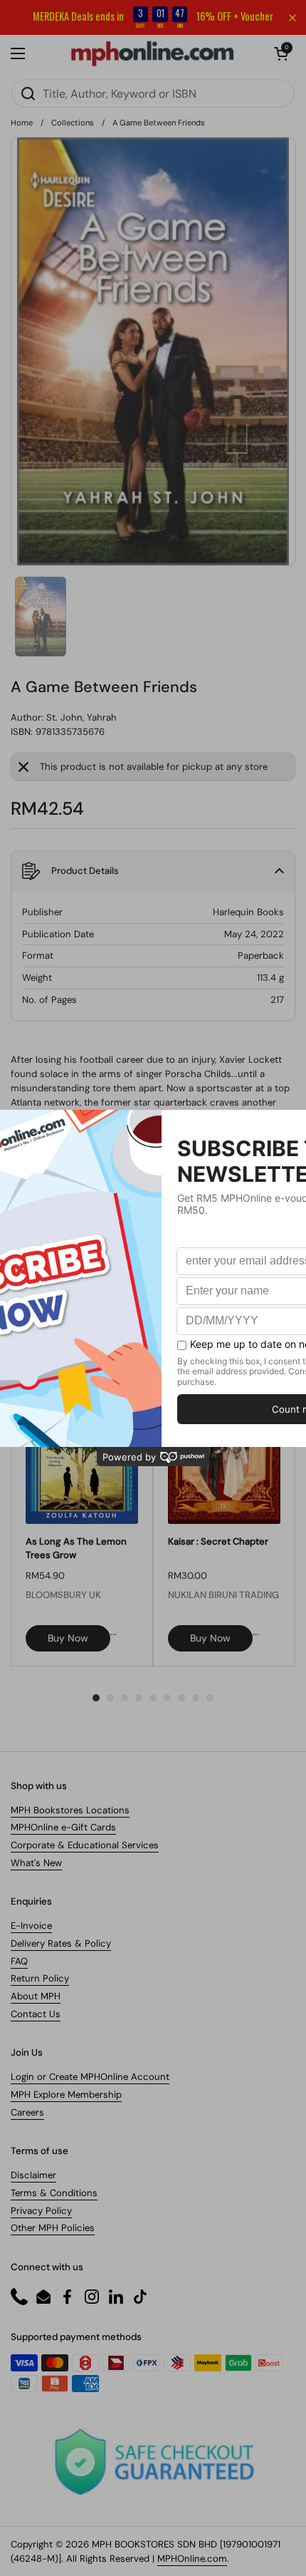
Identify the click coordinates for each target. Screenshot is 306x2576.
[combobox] (153, 93)
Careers (27, 2112)
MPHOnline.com (192, 2559)
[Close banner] (292, 18)
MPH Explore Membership (66, 2095)
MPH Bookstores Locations (70, 1810)
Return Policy (40, 1978)
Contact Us (36, 2014)
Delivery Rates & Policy (61, 1943)
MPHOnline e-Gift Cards (63, 1827)
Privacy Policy (41, 2211)
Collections (73, 123)
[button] (281, 53)
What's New (36, 1863)
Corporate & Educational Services (85, 1845)
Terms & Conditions (54, 2193)
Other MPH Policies (53, 2228)
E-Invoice (31, 1926)
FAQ (19, 1961)
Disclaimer (33, 2175)
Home (22, 123)
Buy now (68, 1638)
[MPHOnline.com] (152, 53)
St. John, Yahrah (81, 717)
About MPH (36, 1996)
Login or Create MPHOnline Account (90, 2077)
